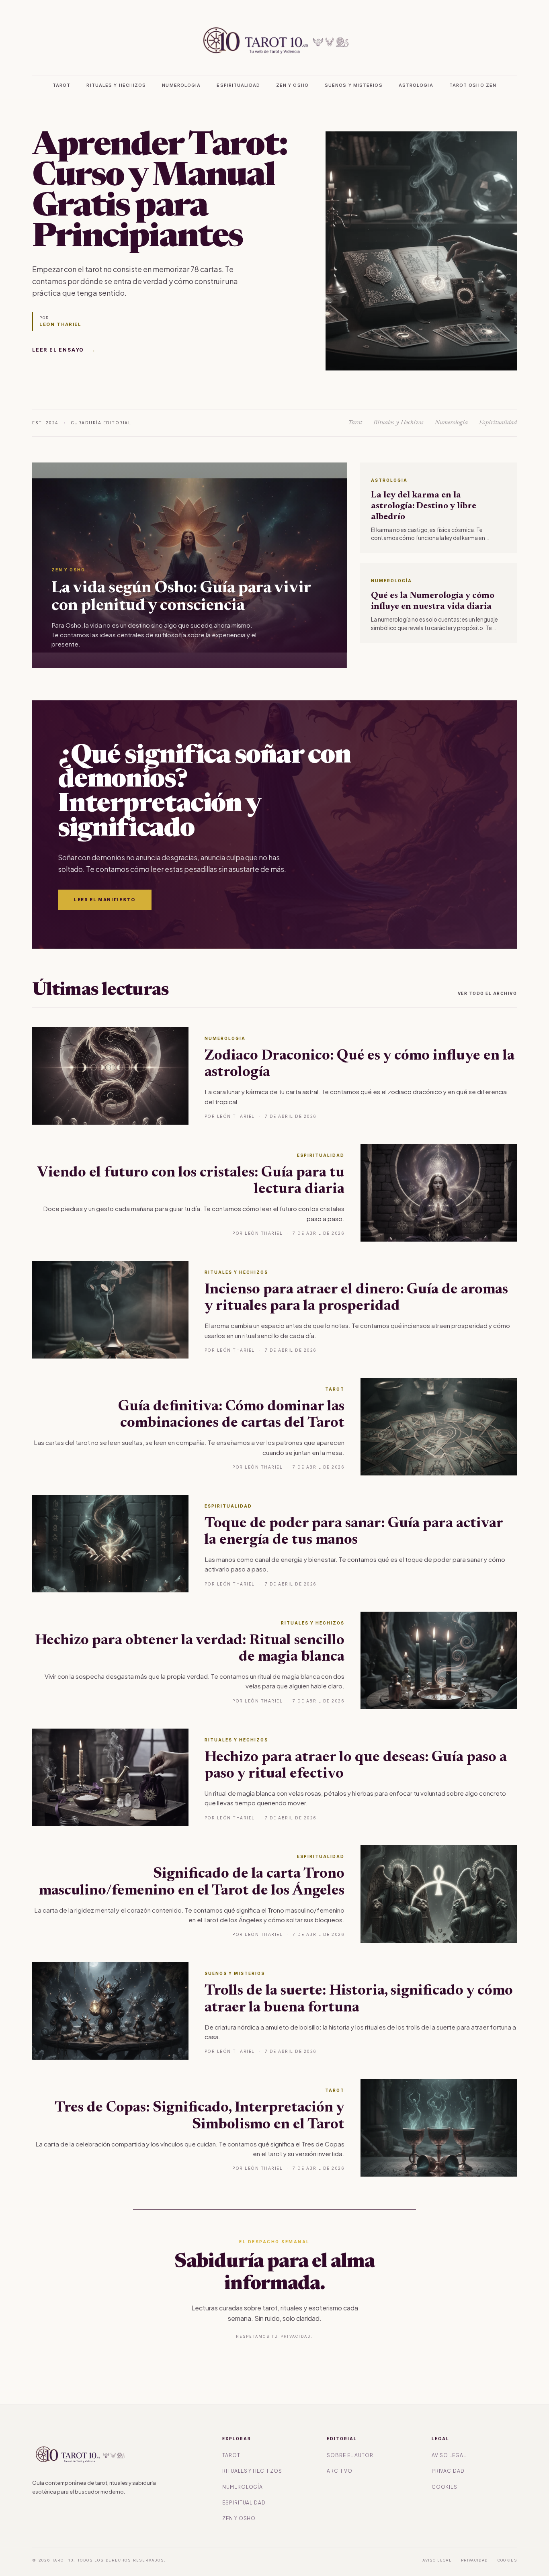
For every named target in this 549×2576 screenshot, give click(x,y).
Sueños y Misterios (354, 85)
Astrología (416, 85)
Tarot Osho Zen (473, 85)
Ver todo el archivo (488, 993)
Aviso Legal (449, 2455)
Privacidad (448, 2471)
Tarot (62, 85)
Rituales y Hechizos (116, 85)
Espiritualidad (238, 85)
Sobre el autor (350, 2455)
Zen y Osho (292, 85)
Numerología (181, 85)
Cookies (445, 2487)
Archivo (340, 2471)
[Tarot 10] (274, 40)
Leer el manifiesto (105, 900)
